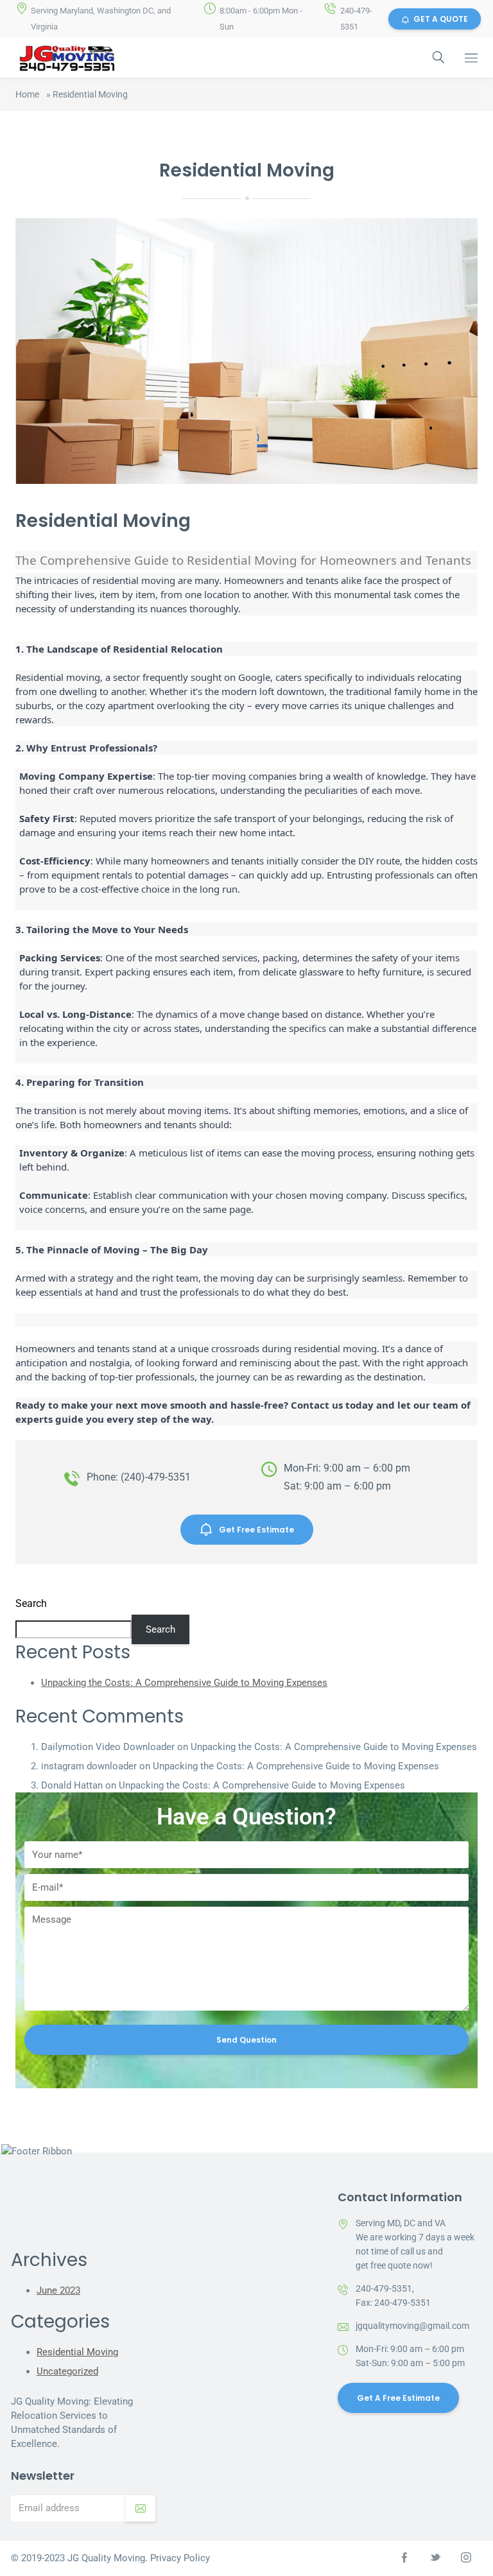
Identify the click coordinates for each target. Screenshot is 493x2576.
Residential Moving (77, 2352)
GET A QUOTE (441, 19)
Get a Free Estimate (398, 2398)
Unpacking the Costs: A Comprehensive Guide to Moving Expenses (184, 1683)
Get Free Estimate (256, 1530)
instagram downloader (89, 1766)
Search (31, 1603)
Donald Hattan (72, 1785)
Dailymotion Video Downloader (108, 1747)
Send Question (246, 2040)
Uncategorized (67, 2371)
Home (27, 94)
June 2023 (58, 2290)
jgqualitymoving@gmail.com (412, 2326)
